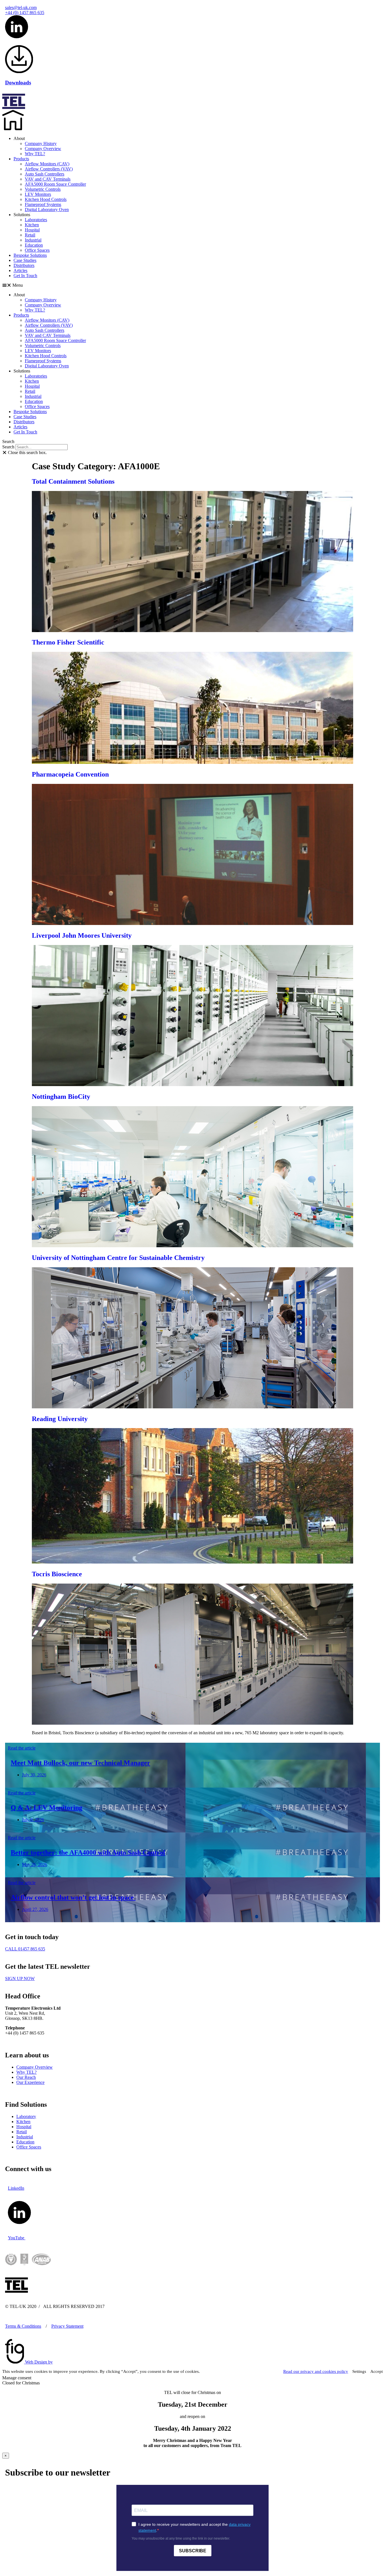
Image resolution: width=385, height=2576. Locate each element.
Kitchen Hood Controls (46, 199)
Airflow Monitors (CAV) (47, 164)
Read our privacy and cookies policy (316, 2371)
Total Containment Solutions (73, 481)
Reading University (60, 1419)
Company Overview (43, 149)
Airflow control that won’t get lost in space (73, 1897)
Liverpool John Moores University (82, 935)
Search (8, 447)
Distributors (24, 265)
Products (21, 159)
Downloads (18, 83)
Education (34, 245)
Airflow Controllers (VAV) (49, 169)
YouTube (17, 2238)
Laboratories (36, 220)
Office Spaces (37, 250)
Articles (20, 270)
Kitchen (32, 225)
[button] (193, 285)
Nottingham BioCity (61, 1097)
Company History (41, 143)
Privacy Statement (67, 2326)
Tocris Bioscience (57, 1574)
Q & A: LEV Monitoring (47, 1808)
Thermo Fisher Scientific (68, 642)
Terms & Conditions (23, 2326)
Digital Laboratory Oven (47, 210)
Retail (30, 235)
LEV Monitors (38, 194)
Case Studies (25, 260)
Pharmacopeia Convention (70, 774)
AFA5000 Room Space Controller (55, 184)
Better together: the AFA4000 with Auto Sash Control (88, 1852)
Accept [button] (377, 2371)
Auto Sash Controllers (45, 174)
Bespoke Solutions (30, 255)
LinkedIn (16, 2188)
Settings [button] (359, 2371)
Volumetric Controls (43, 189)
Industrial (33, 240)
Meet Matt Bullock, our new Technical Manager (80, 1763)
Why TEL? (35, 154)
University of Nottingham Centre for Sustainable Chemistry (118, 1258)
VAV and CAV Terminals (48, 179)
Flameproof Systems (43, 204)
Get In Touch (25, 276)
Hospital (32, 230)
